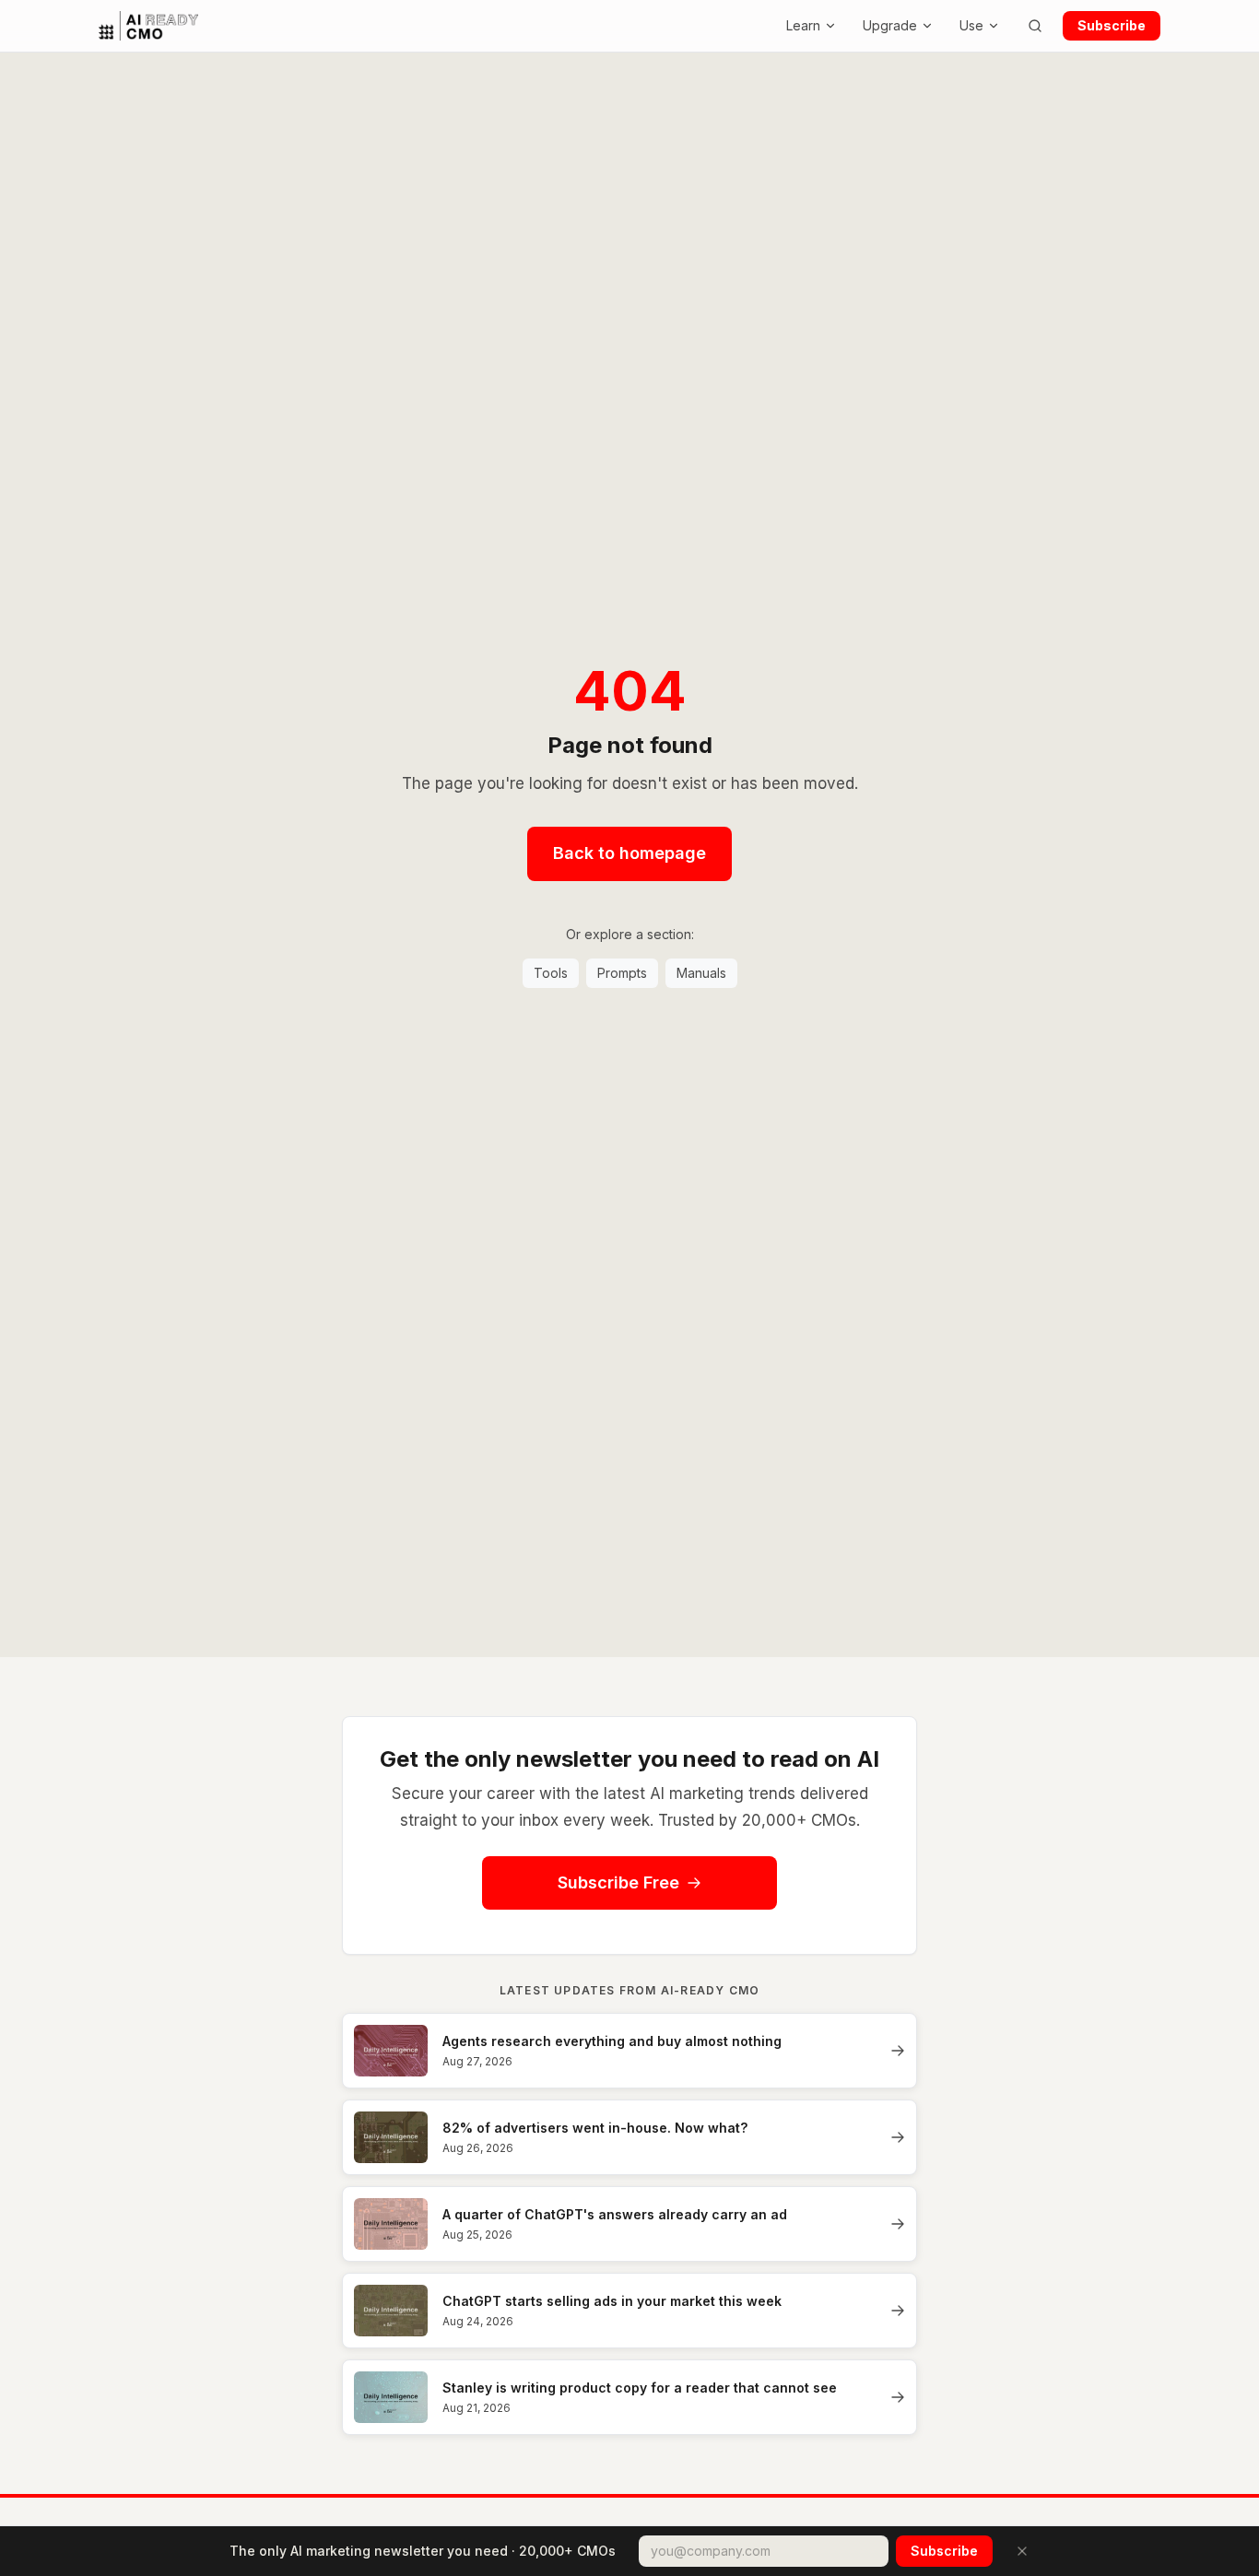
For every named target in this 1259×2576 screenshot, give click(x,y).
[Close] (1022, 2551)
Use (971, 25)
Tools (551, 973)
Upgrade (890, 25)
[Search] (1035, 26)
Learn (803, 25)
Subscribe (1112, 25)
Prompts (622, 973)
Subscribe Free (618, 1882)
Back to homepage (629, 853)
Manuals (701, 973)
